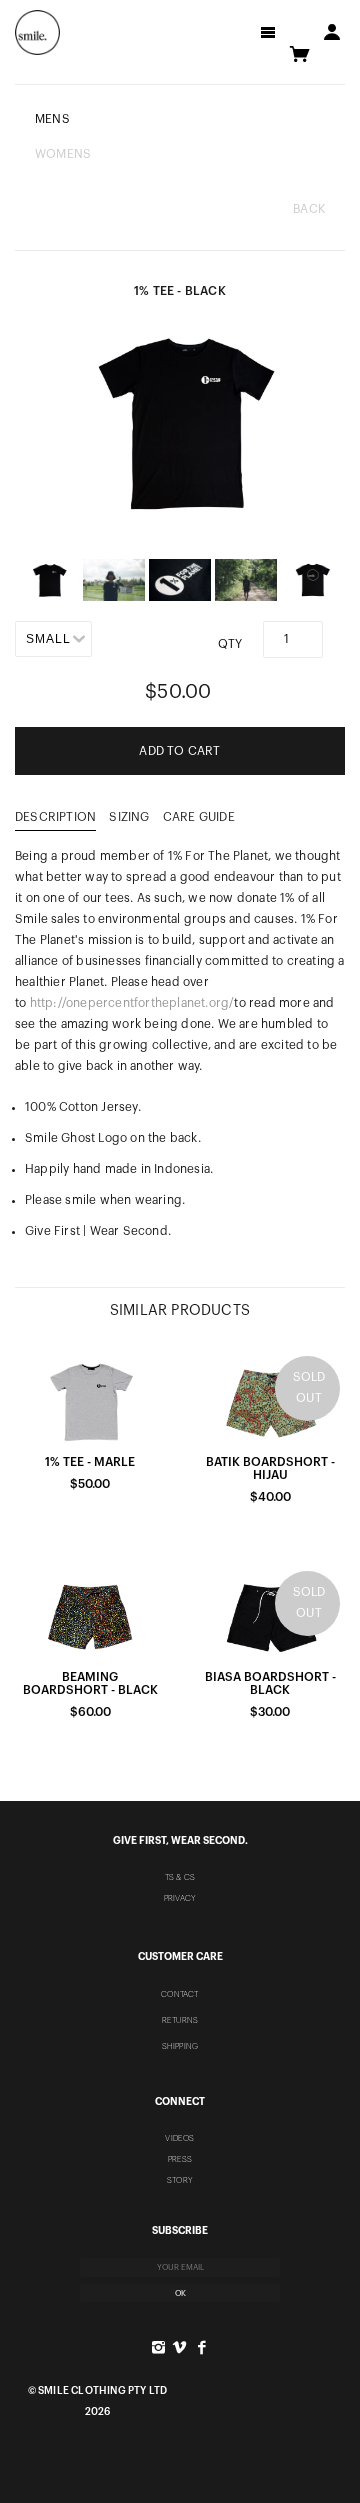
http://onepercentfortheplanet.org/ (132, 1003)
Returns (180, 2020)
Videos (179, 2138)
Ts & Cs (180, 1877)
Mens (52, 119)
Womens (63, 154)
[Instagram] (158, 2347)
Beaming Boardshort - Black (90, 1683)
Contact (179, 1994)
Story (180, 2180)
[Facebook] (201, 2347)
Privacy (180, 1898)
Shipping (180, 2046)
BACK (309, 209)
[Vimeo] (179, 2347)
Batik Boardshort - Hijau (270, 1468)
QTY (230, 644)
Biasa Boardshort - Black (270, 1683)
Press (180, 2159)
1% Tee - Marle (90, 1462)
